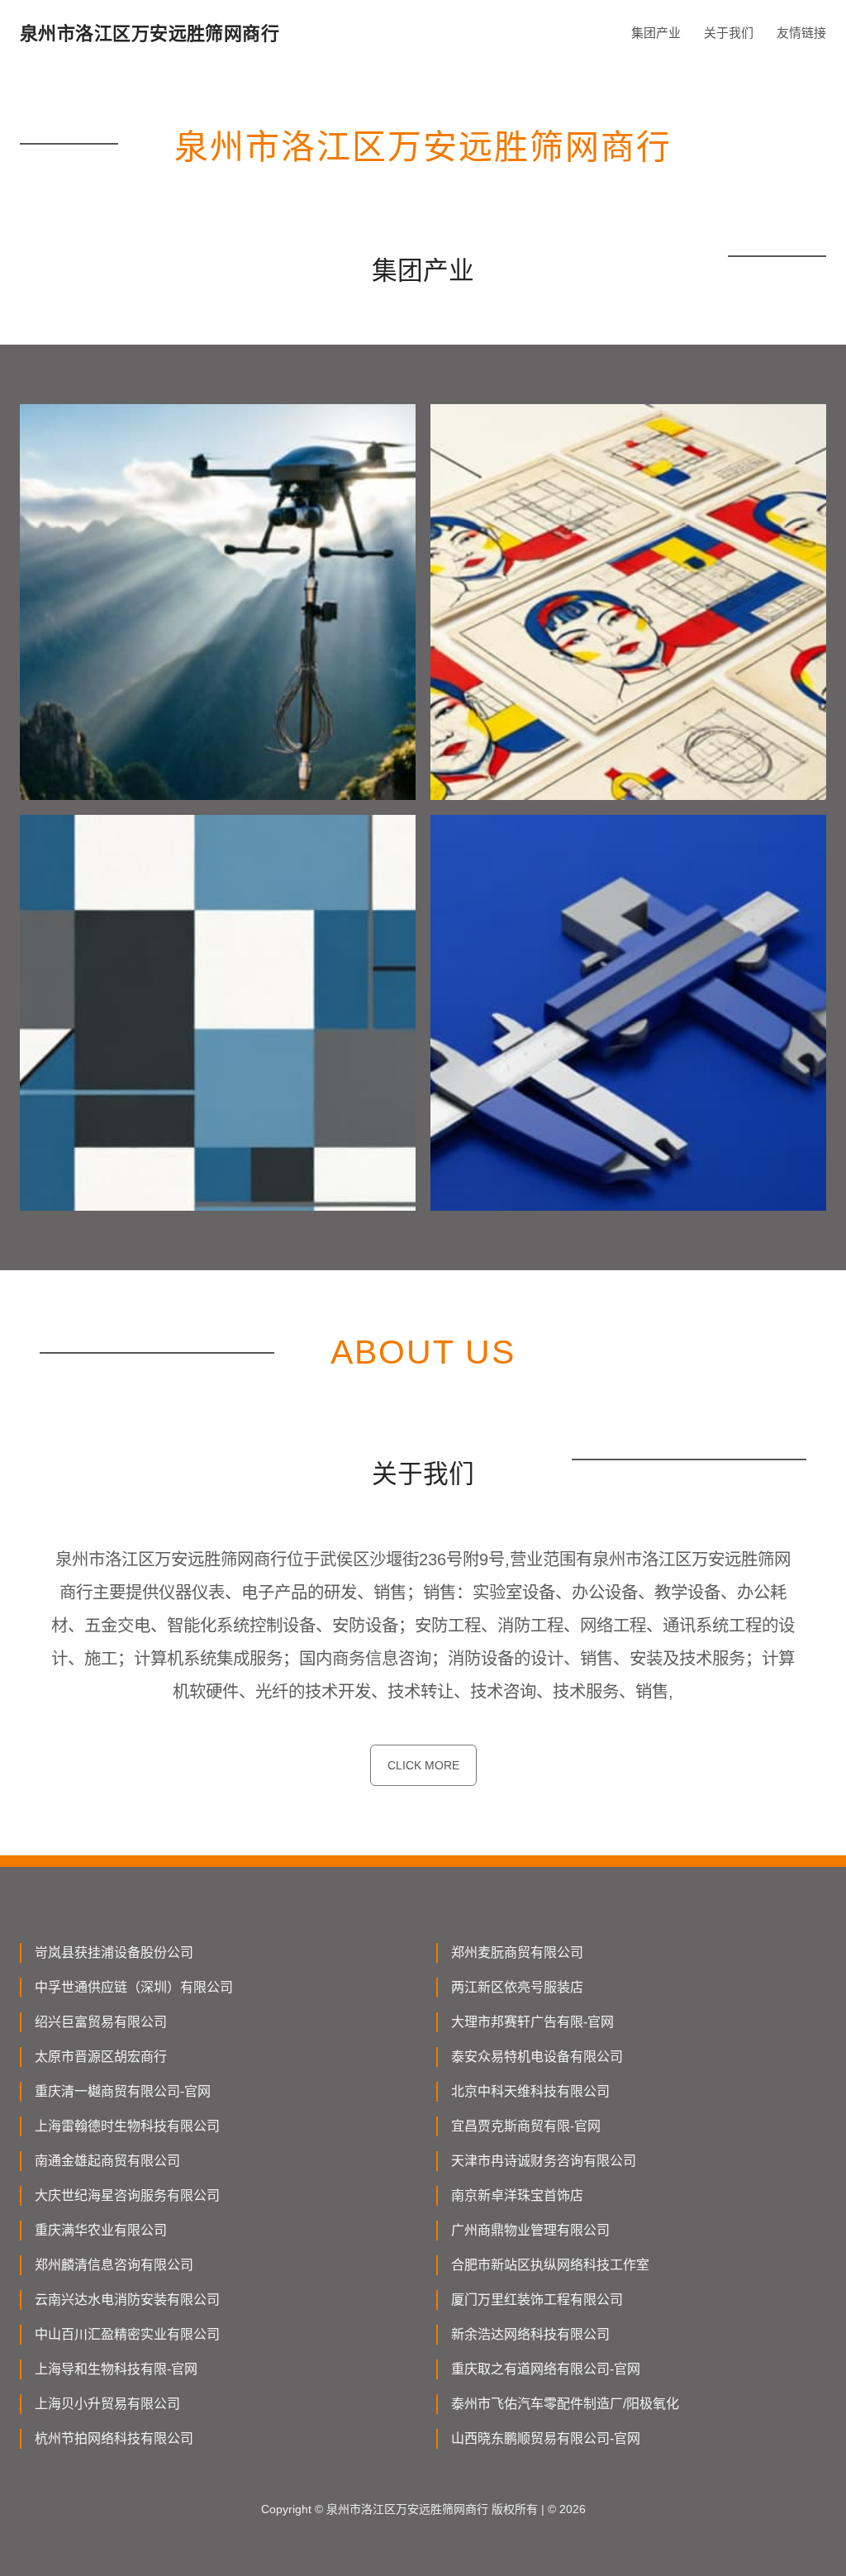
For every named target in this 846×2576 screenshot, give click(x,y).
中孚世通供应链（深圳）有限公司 (134, 1987)
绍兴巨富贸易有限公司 (101, 2022)
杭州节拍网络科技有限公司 (114, 2438)
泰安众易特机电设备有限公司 (537, 2057)
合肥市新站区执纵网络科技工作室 (550, 2265)
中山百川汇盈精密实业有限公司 (127, 2334)
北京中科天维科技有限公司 (530, 2091)
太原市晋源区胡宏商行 (101, 2057)
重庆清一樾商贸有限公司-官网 (123, 2091)
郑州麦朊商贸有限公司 (517, 1952)
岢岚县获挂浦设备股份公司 (114, 1952)
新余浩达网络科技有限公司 (530, 2334)
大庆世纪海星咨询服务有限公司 (127, 2195)
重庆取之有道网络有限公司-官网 (546, 2369)
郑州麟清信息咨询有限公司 (114, 2265)
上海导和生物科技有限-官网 (116, 2369)
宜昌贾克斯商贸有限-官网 (526, 2126)
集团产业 (656, 33)
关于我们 (729, 33)
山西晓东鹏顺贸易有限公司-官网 (546, 2438)
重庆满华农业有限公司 (101, 2230)
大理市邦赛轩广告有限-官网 (532, 2022)
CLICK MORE (423, 1765)
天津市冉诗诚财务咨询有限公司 (544, 2161)
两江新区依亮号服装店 (517, 1987)
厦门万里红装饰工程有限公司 (537, 2300)
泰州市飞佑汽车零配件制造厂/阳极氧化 (565, 2404)
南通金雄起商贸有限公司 (107, 2161)
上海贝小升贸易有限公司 (107, 2404)
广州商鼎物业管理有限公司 (530, 2230)
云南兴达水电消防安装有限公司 (127, 2300)
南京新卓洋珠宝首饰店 (517, 2195)
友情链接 (801, 33)
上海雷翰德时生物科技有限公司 (127, 2126)
